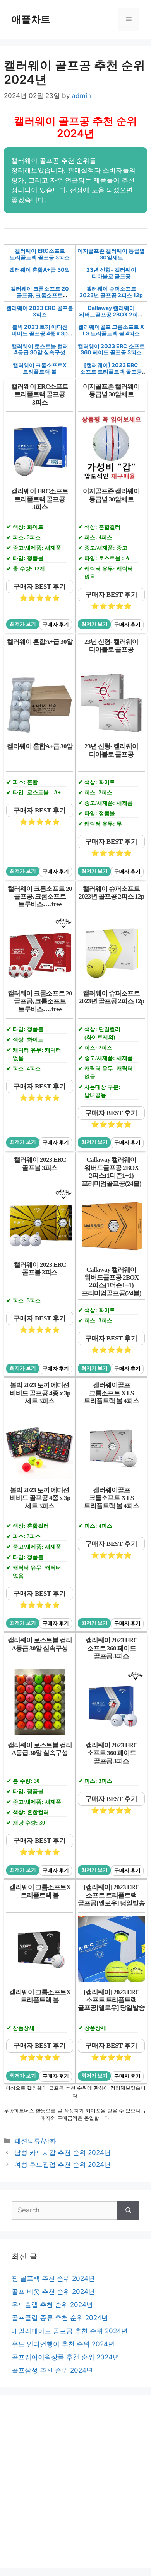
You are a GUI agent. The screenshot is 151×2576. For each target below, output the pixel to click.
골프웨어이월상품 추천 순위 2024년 (65, 2357)
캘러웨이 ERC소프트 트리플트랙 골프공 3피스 (40, 254)
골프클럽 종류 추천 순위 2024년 (60, 2318)
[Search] (128, 2210)
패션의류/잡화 (35, 2141)
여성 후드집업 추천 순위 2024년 (63, 2165)
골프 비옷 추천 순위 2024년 (53, 2292)
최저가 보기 (23, 624)
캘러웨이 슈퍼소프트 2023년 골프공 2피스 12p (111, 292)
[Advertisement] (75, 2481)
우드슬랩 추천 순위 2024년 (52, 2305)
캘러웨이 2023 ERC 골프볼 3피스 (40, 311)
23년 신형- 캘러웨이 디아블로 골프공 (111, 273)
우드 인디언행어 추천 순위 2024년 (63, 2344)
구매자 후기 (56, 625)
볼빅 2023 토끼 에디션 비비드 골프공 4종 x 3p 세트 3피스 (40, 333)
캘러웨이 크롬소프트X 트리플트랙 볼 (40, 368)
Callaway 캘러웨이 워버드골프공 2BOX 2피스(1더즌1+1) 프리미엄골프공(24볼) (111, 317)
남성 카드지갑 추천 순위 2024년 (63, 2153)
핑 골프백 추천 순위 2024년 (53, 2278)
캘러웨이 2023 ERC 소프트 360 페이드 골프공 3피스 (111, 349)
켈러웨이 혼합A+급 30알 (40, 270)
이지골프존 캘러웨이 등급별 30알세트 (111, 254)
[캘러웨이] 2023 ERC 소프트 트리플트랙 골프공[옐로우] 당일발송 (111, 372)
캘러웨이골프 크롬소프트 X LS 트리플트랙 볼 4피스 (111, 330)
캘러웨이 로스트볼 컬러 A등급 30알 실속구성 (40, 349)
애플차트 (31, 19)
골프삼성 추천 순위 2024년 (52, 2370)
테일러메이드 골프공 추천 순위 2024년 (70, 2331)
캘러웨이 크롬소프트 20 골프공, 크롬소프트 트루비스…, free (40, 295)
